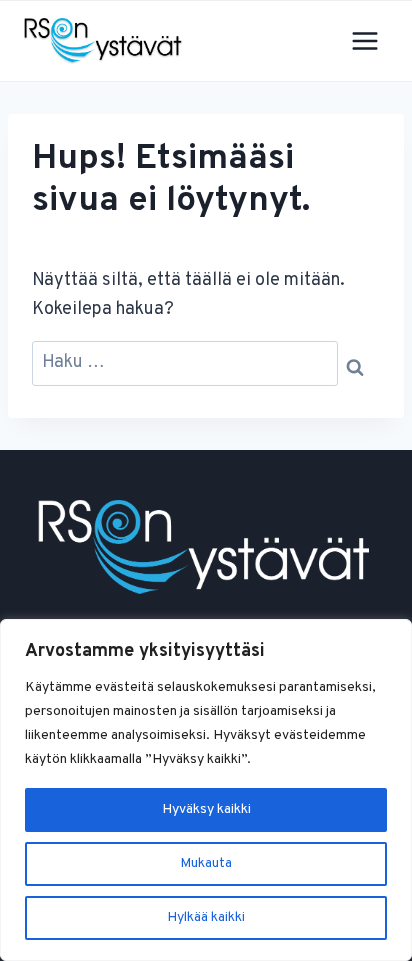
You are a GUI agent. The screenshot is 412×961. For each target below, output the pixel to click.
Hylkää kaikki (206, 917)
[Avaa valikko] (364, 40)
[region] (206, 790)
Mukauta (206, 863)
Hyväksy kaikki (206, 809)
